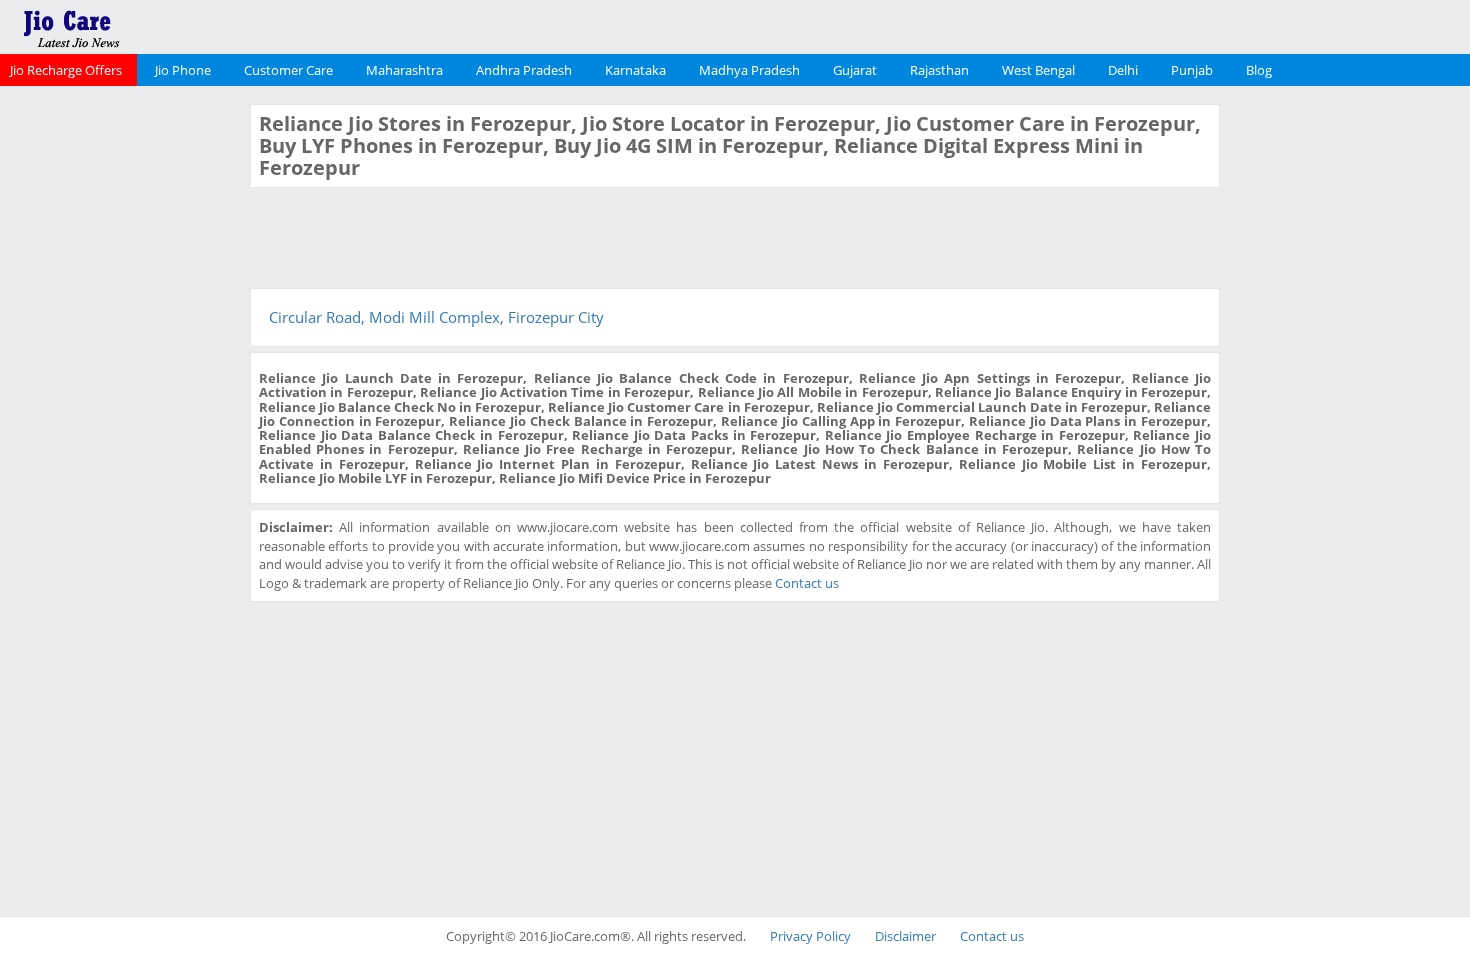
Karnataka (635, 70)
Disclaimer (905, 936)
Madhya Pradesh (749, 70)
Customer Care (288, 70)
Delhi (1123, 70)
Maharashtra (404, 70)
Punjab (1192, 70)
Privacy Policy (810, 936)
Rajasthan (939, 70)
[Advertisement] (123, 404)
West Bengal (1038, 70)
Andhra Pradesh (524, 70)
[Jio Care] (140, 25)
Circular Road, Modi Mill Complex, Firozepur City (436, 317)
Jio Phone (183, 70)
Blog (1259, 70)
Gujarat (855, 70)
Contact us (807, 583)
